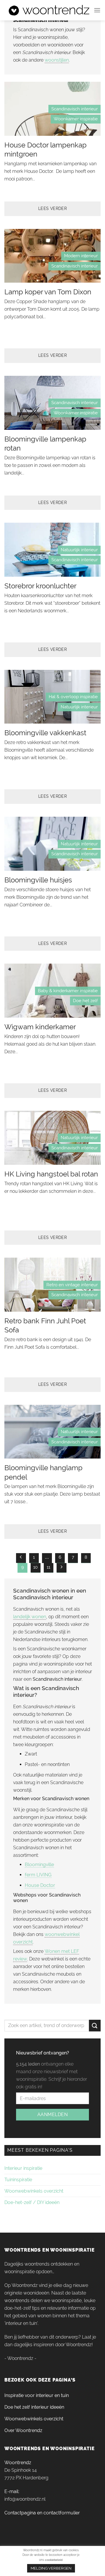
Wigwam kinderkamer (40, 1027)
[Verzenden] (95, 2025)
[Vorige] (21, 1558)
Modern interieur (81, 256)
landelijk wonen (30, 1617)
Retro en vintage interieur (72, 1285)
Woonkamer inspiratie (76, 119)
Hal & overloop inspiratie (73, 697)
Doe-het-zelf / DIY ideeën (32, 2202)
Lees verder (53, 208)
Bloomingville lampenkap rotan (45, 444)
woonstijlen (57, 60)
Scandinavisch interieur (75, 109)
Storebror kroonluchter (40, 586)
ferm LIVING (38, 1875)
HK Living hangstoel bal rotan (51, 1174)
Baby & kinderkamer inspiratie (68, 991)
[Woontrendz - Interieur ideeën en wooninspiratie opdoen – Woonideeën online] (49, 10)
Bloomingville (39, 1865)
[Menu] (97, 10)
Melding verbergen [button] (51, 2568)
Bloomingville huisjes (38, 880)
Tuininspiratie (18, 2180)
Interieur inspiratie (23, 2168)
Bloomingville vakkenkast (45, 733)
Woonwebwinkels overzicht (34, 2191)
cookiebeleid (54, 2560)
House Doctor (40, 1885)
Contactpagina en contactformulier (42, 2513)
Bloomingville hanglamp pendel (43, 1472)
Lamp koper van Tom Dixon (48, 292)
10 (35, 1567)
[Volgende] (62, 1568)
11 (48, 1567)
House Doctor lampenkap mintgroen (45, 150)
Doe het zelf (85, 1001)
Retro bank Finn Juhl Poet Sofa (45, 1325)
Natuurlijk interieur (79, 550)
